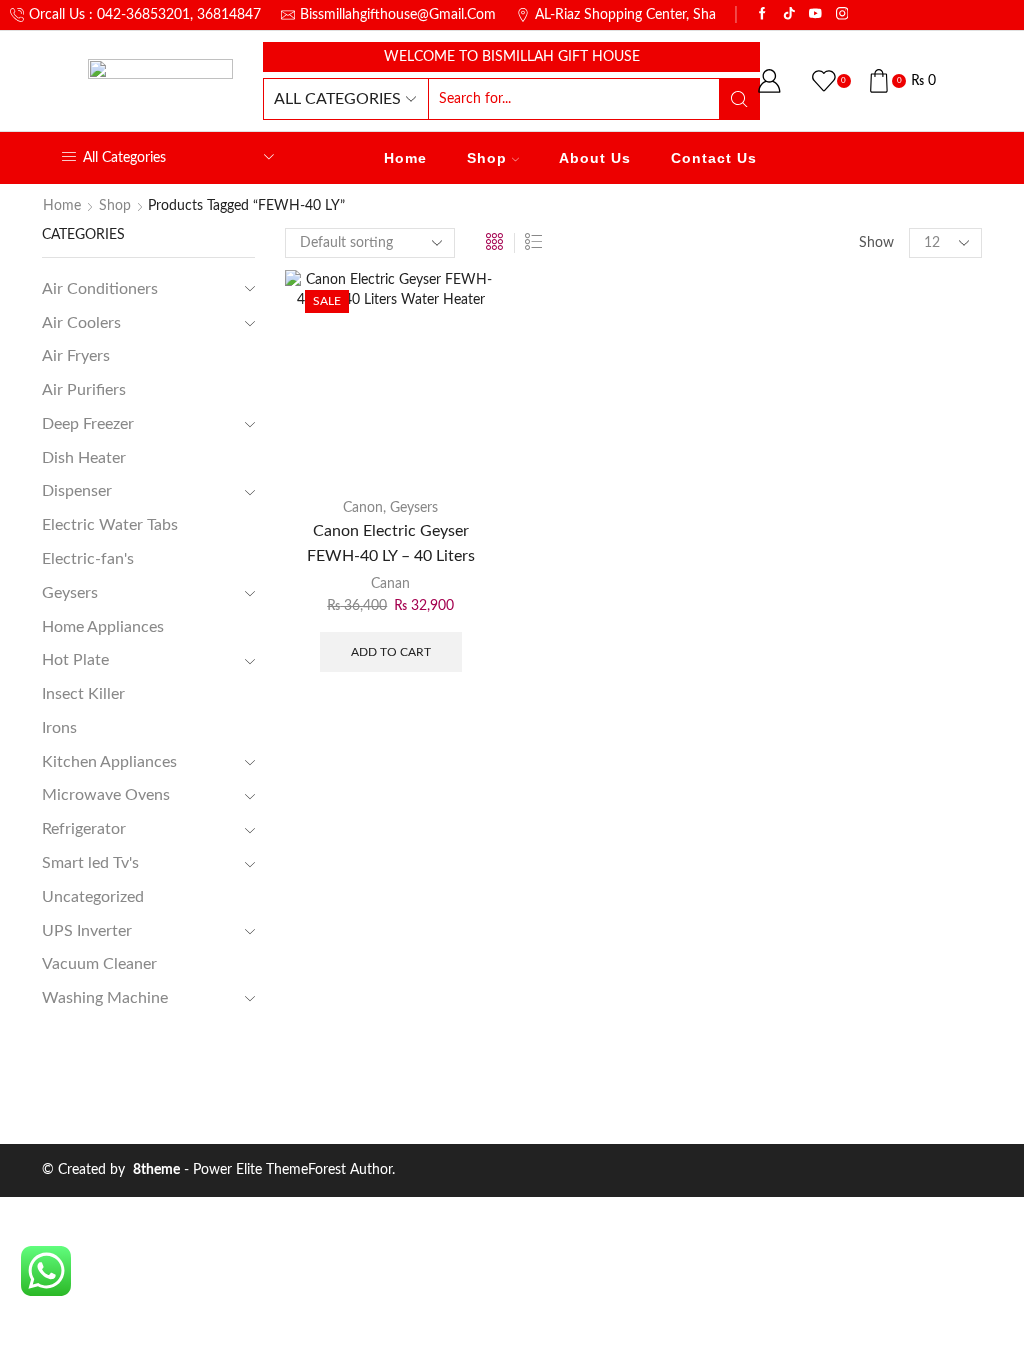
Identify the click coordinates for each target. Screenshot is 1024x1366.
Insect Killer (83, 694)
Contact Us (714, 158)
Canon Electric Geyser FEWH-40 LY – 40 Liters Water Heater (391, 555)
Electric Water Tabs (110, 525)
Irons (59, 728)
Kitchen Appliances (109, 762)
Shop (487, 158)
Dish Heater (84, 458)
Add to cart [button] (391, 652)
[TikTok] (789, 14)
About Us (595, 158)
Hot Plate (75, 660)
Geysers (414, 508)
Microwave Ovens (106, 795)
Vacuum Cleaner (99, 964)
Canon (363, 508)
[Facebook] (762, 14)
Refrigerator (84, 829)
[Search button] (739, 99)
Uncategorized (93, 897)
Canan (390, 584)
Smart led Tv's (90, 863)
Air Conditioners (100, 289)
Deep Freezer (88, 424)
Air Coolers (81, 323)
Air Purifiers (84, 390)
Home (405, 158)
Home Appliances (103, 627)
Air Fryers (76, 356)
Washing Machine (105, 998)
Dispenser (77, 491)
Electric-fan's (88, 559)
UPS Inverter (87, 931)
